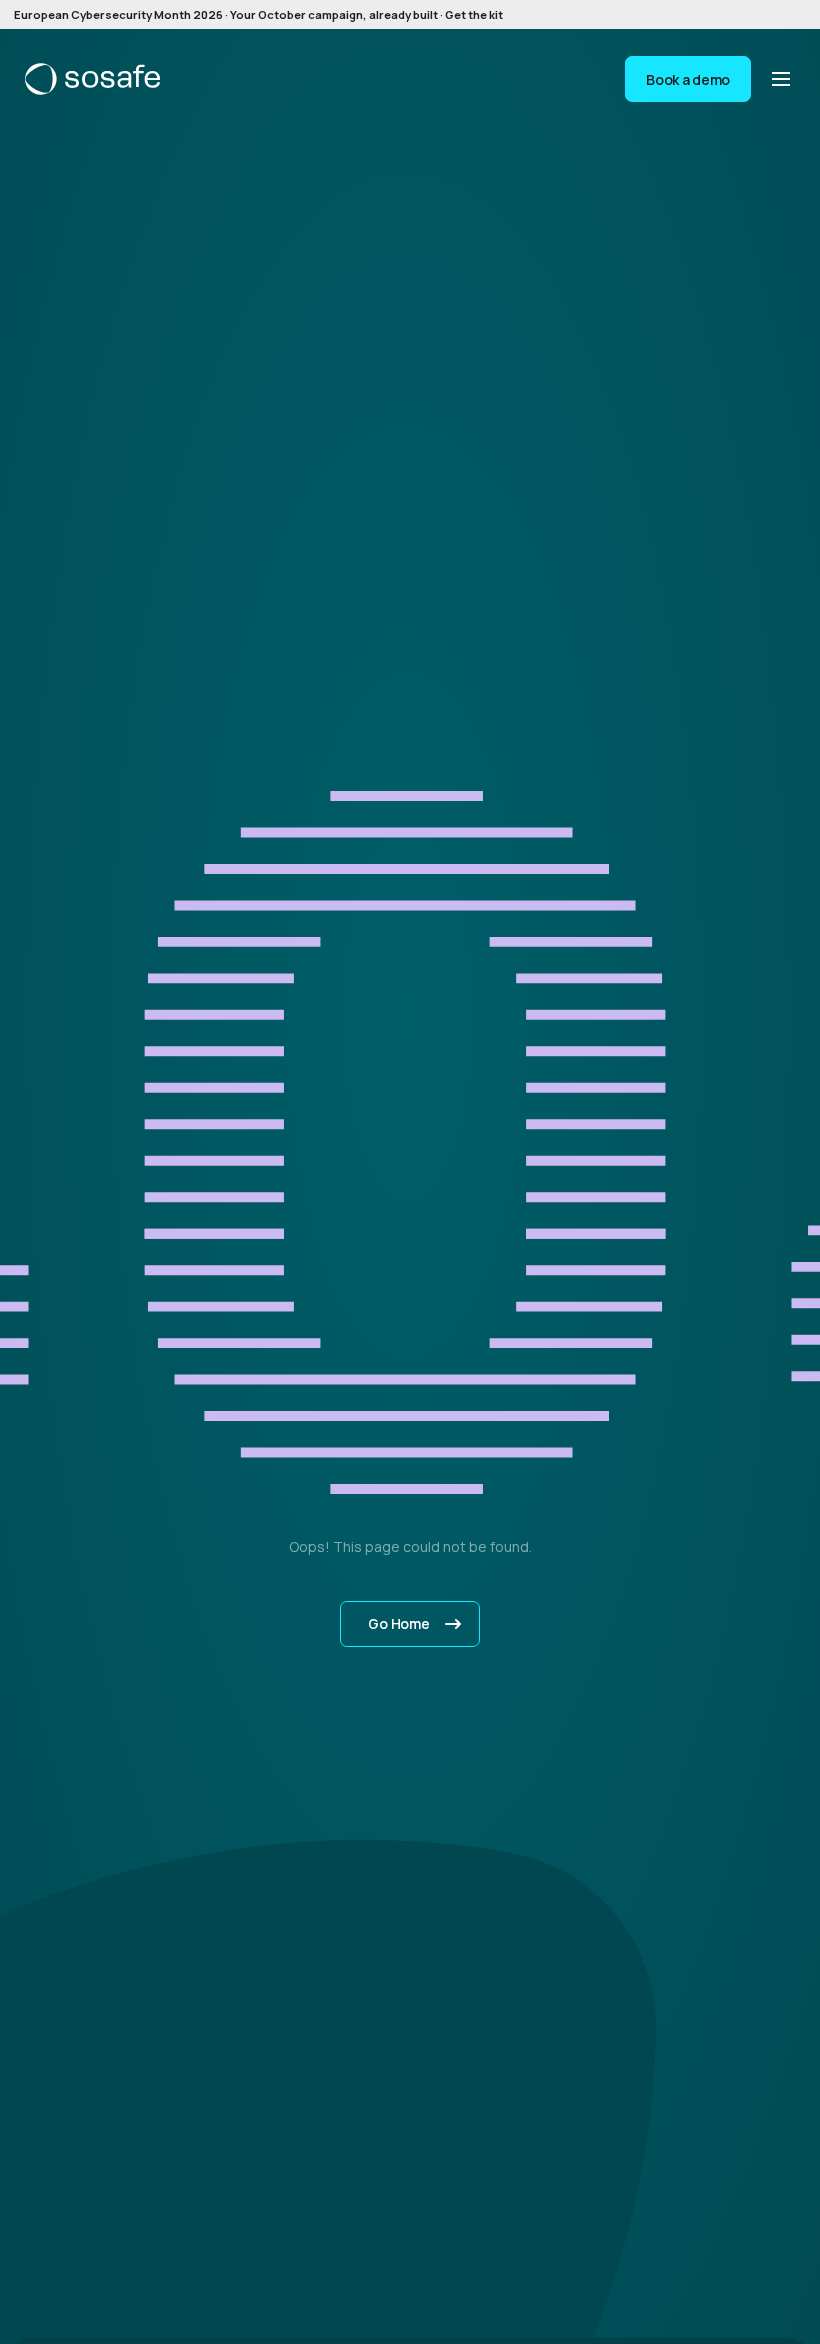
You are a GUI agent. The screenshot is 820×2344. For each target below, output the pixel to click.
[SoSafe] (92, 79)
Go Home (398, 1623)
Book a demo (688, 79)
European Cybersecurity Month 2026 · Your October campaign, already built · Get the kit (258, 14)
